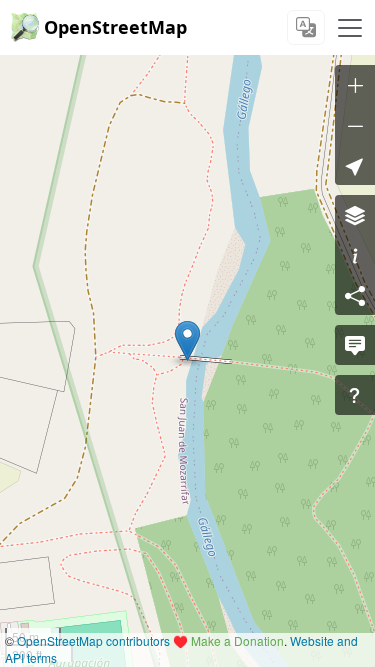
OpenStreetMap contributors (93, 640)
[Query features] (355, 395)
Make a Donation (237, 640)
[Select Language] (306, 27)
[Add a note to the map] (355, 345)
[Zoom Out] (355, 125)
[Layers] (355, 215)
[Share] (355, 295)
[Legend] (355, 255)
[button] (187, 341)
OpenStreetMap (115, 27)
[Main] (350, 28)
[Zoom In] (355, 85)
